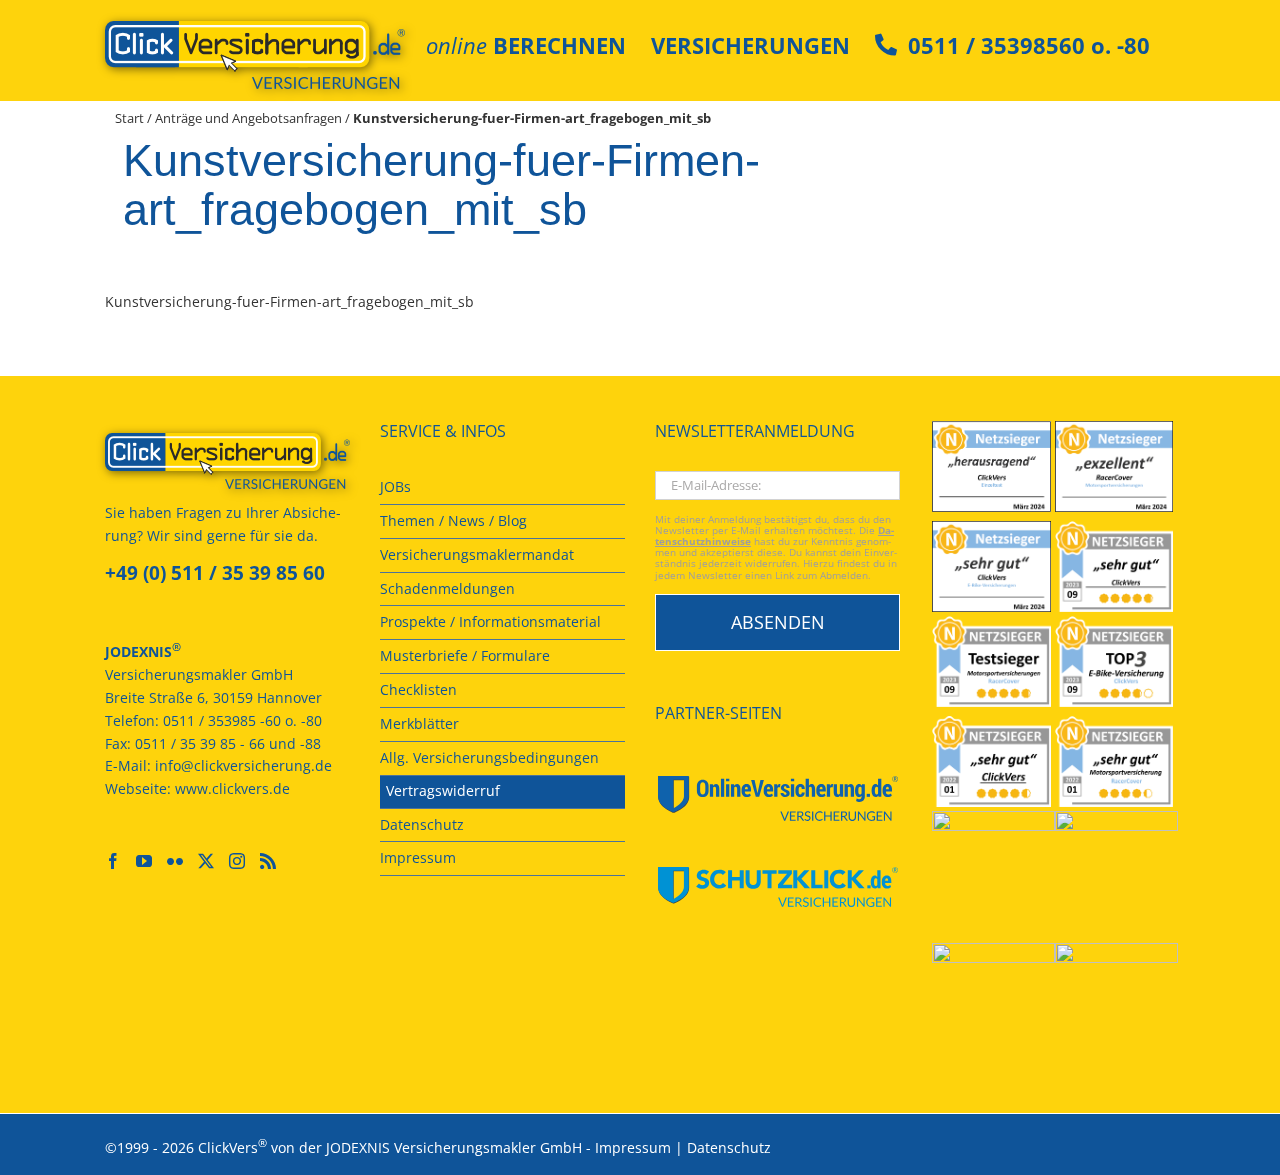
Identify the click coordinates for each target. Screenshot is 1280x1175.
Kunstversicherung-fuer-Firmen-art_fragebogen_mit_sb (289, 301)
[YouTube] (144, 861)
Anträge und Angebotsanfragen (248, 118)
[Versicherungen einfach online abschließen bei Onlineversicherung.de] (777, 798)
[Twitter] (206, 861)
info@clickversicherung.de (243, 765)
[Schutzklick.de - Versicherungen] (777, 887)
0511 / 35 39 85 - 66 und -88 (228, 743)
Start (129, 118)
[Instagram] (237, 861)
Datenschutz (729, 1147)
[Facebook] (113, 861)
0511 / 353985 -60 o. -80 (242, 720)
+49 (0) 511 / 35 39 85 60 (215, 573)
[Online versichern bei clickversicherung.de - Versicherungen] (227, 461)
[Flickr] (175, 861)
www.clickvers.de (232, 788)
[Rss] (268, 861)
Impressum (633, 1147)
